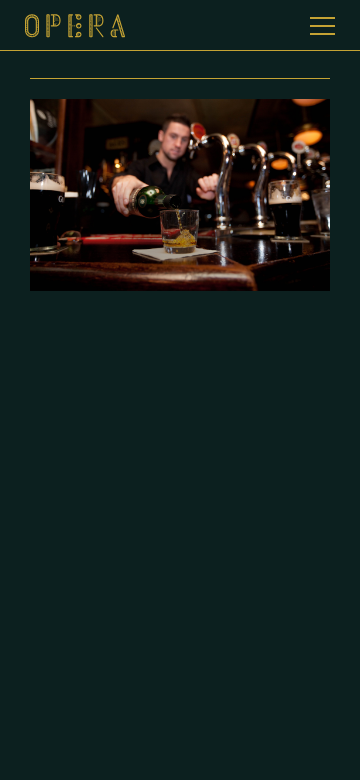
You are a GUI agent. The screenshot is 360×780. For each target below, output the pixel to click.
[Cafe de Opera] (180, 28)
